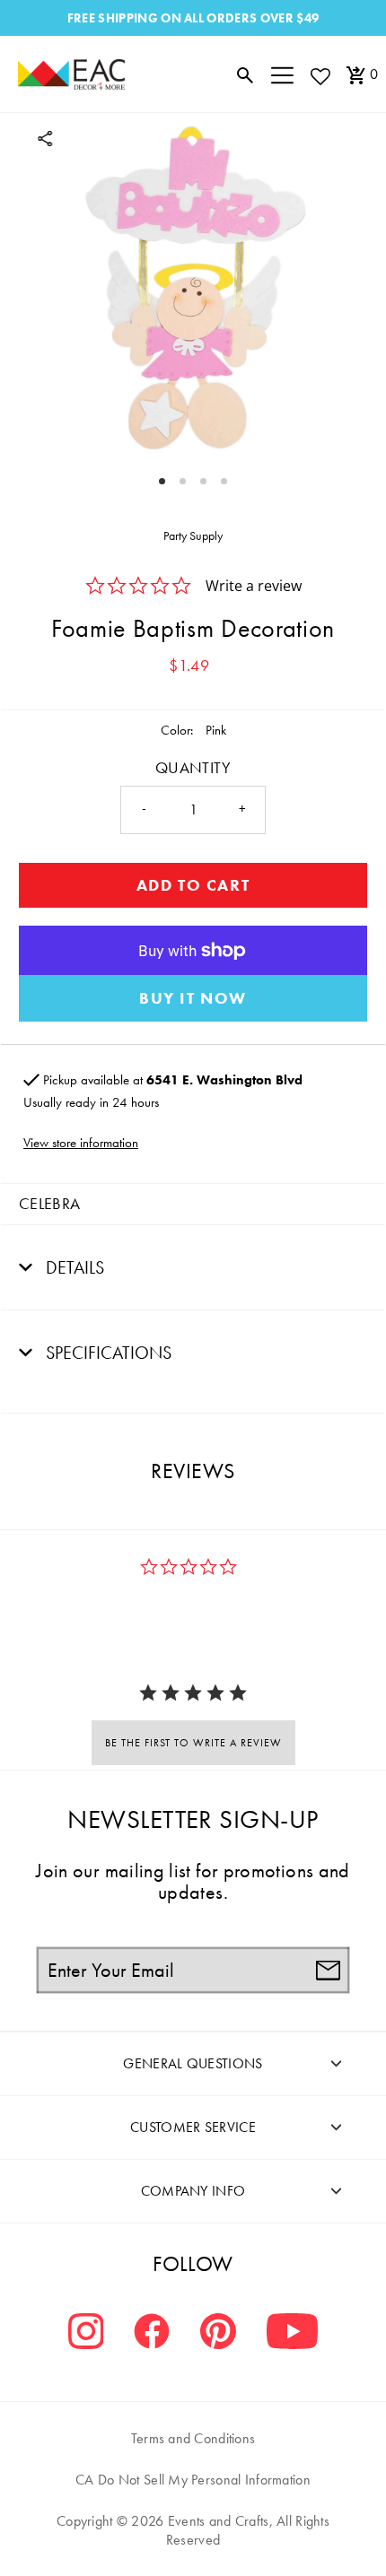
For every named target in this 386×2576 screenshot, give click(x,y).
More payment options (193, 998)
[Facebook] (152, 2333)
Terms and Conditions (193, 2438)
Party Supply (193, 535)
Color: (177, 730)
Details (73, 1267)
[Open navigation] (282, 74)
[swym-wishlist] (320, 76)
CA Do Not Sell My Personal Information (193, 2480)
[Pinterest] (218, 2333)
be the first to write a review (193, 1743)
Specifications (106, 1353)
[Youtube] (292, 2333)
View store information (81, 1143)
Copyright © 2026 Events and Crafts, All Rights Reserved (193, 2530)
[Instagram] (86, 2333)
